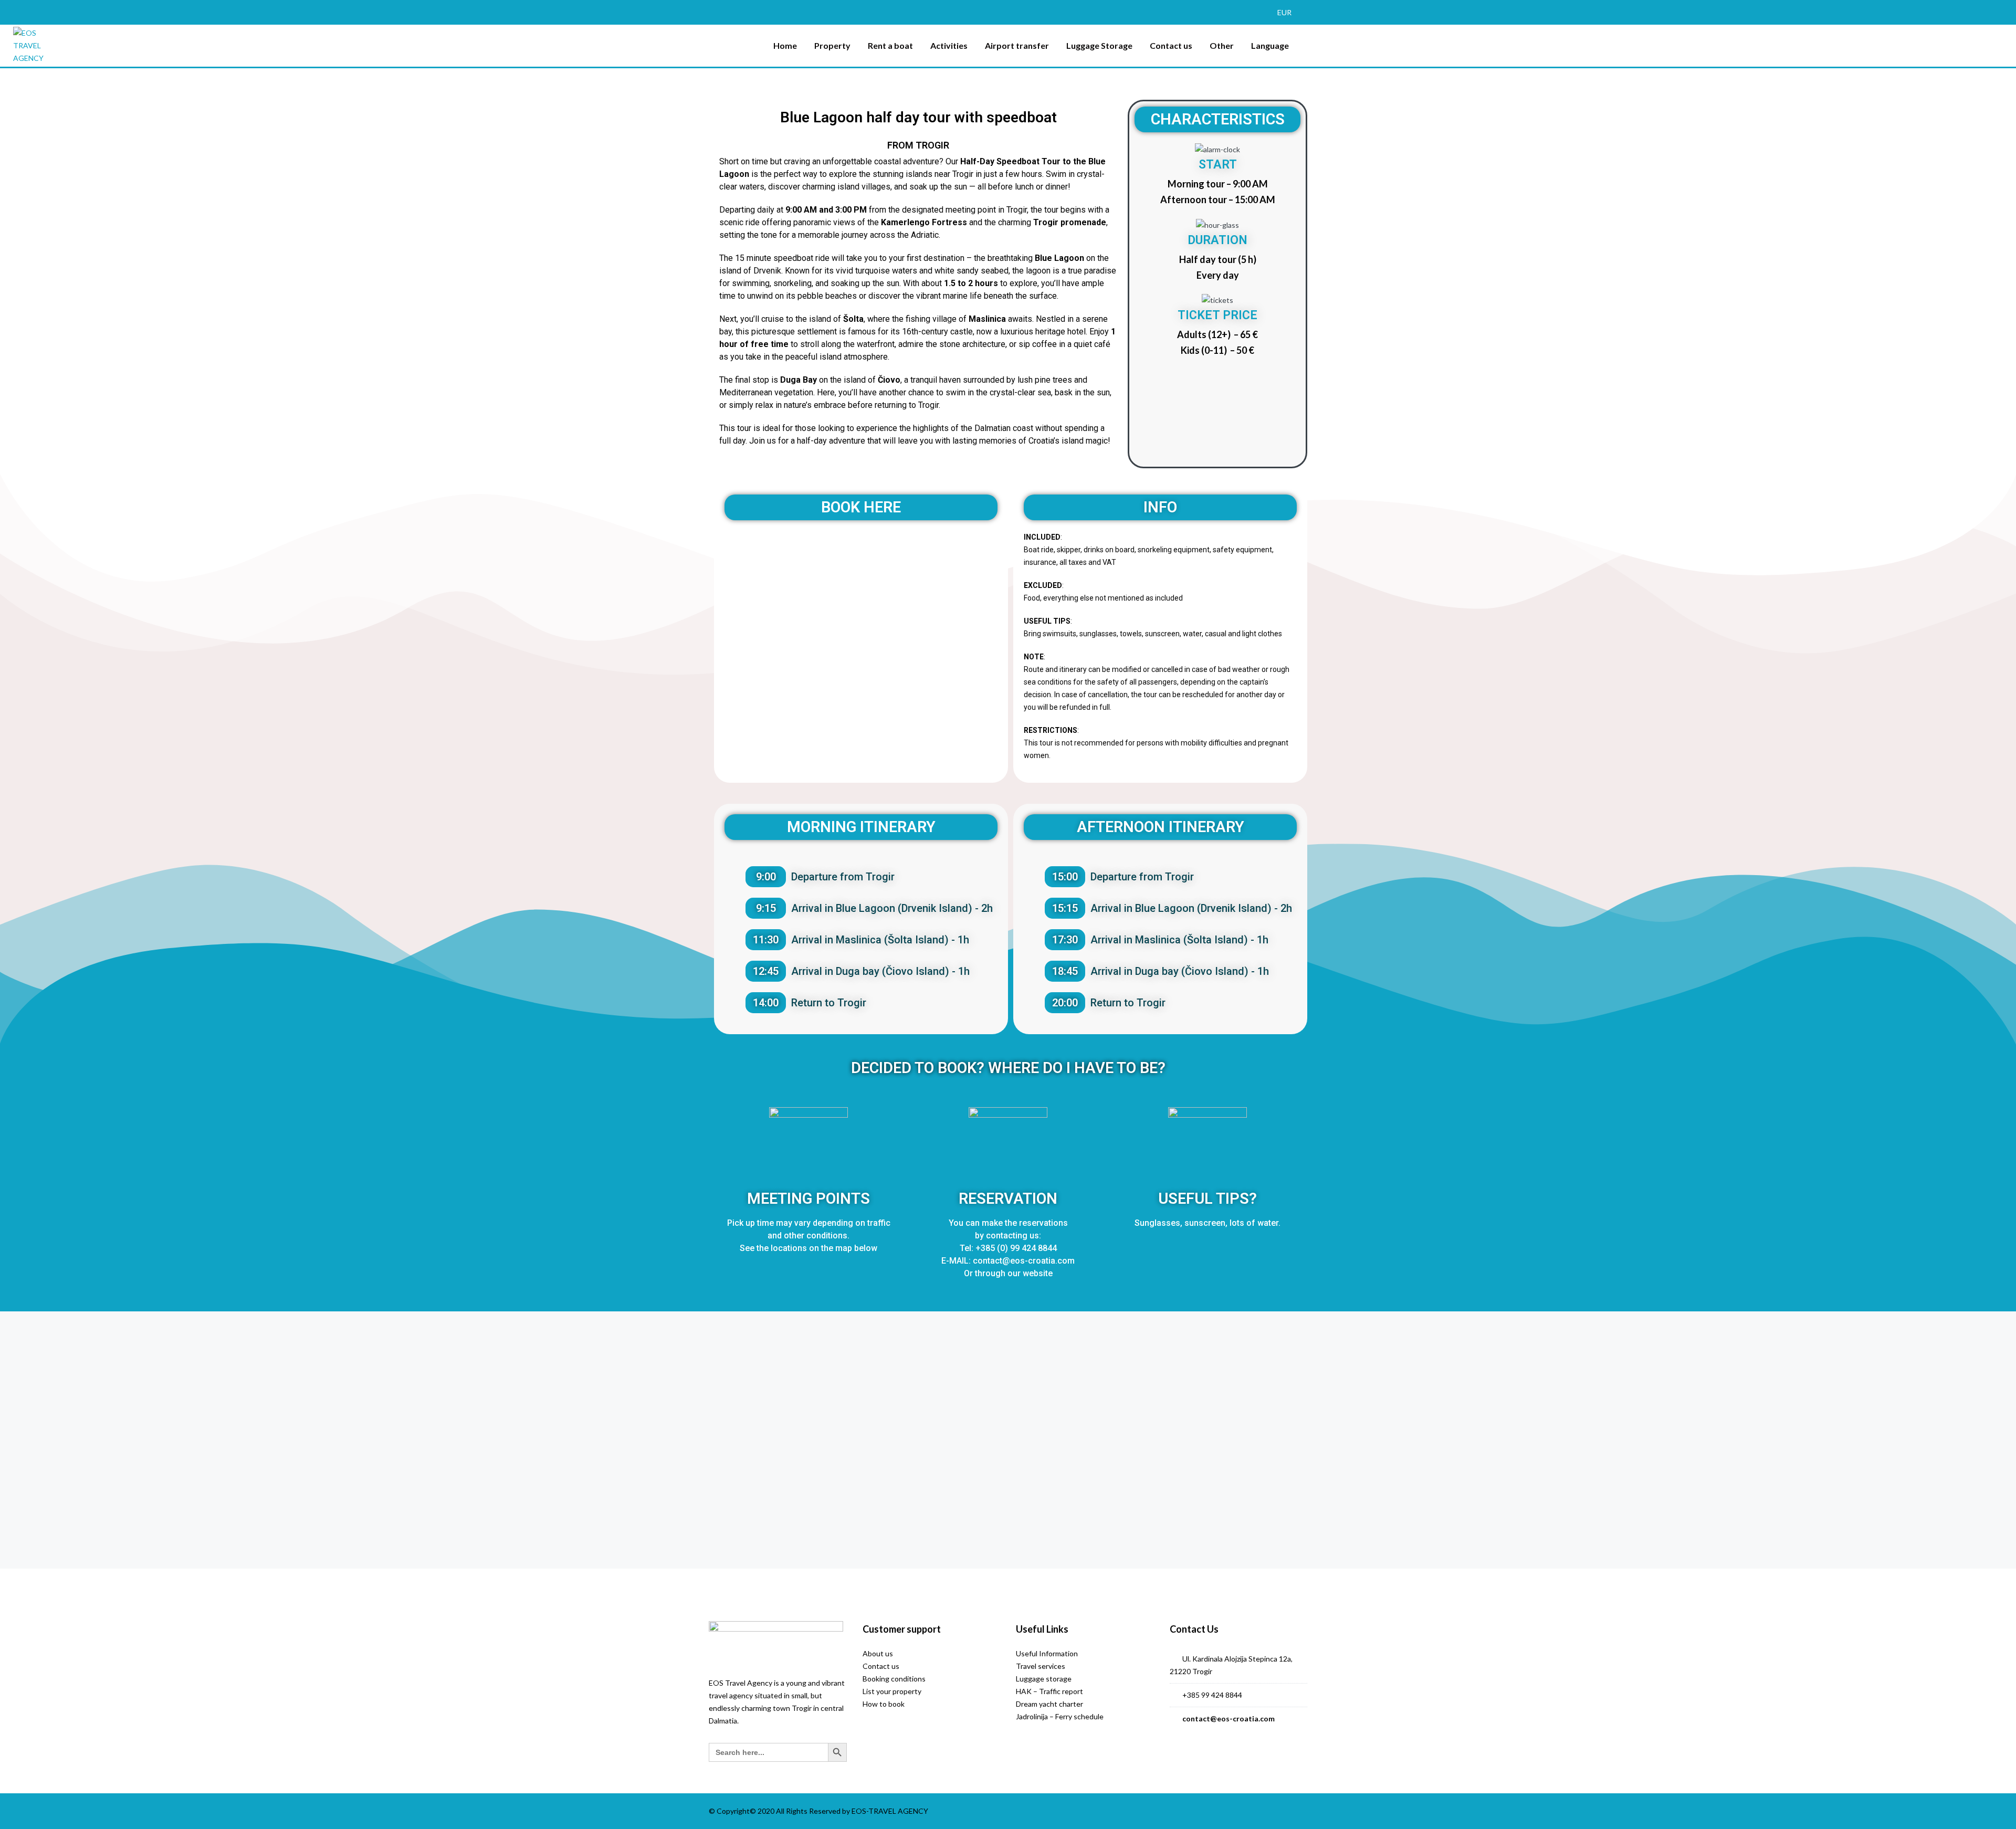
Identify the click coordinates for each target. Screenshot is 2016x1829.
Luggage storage (1044, 1679)
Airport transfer (1017, 45)
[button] (1289, 12)
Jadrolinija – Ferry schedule (1060, 1716)
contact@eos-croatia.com (1228, 1718)
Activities (949, 45)
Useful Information (1047, 1653)
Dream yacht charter (1049, 1704)
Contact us (1171, 45)
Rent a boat (890, 45)
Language (1270, 45)
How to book (884, 1704)
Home (785, 45)
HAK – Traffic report (1049, 1691)
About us (878, 1653)
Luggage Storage (1099, 45)
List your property (892, 1691)
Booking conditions (894, 1679)
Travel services (1041, 1666)
